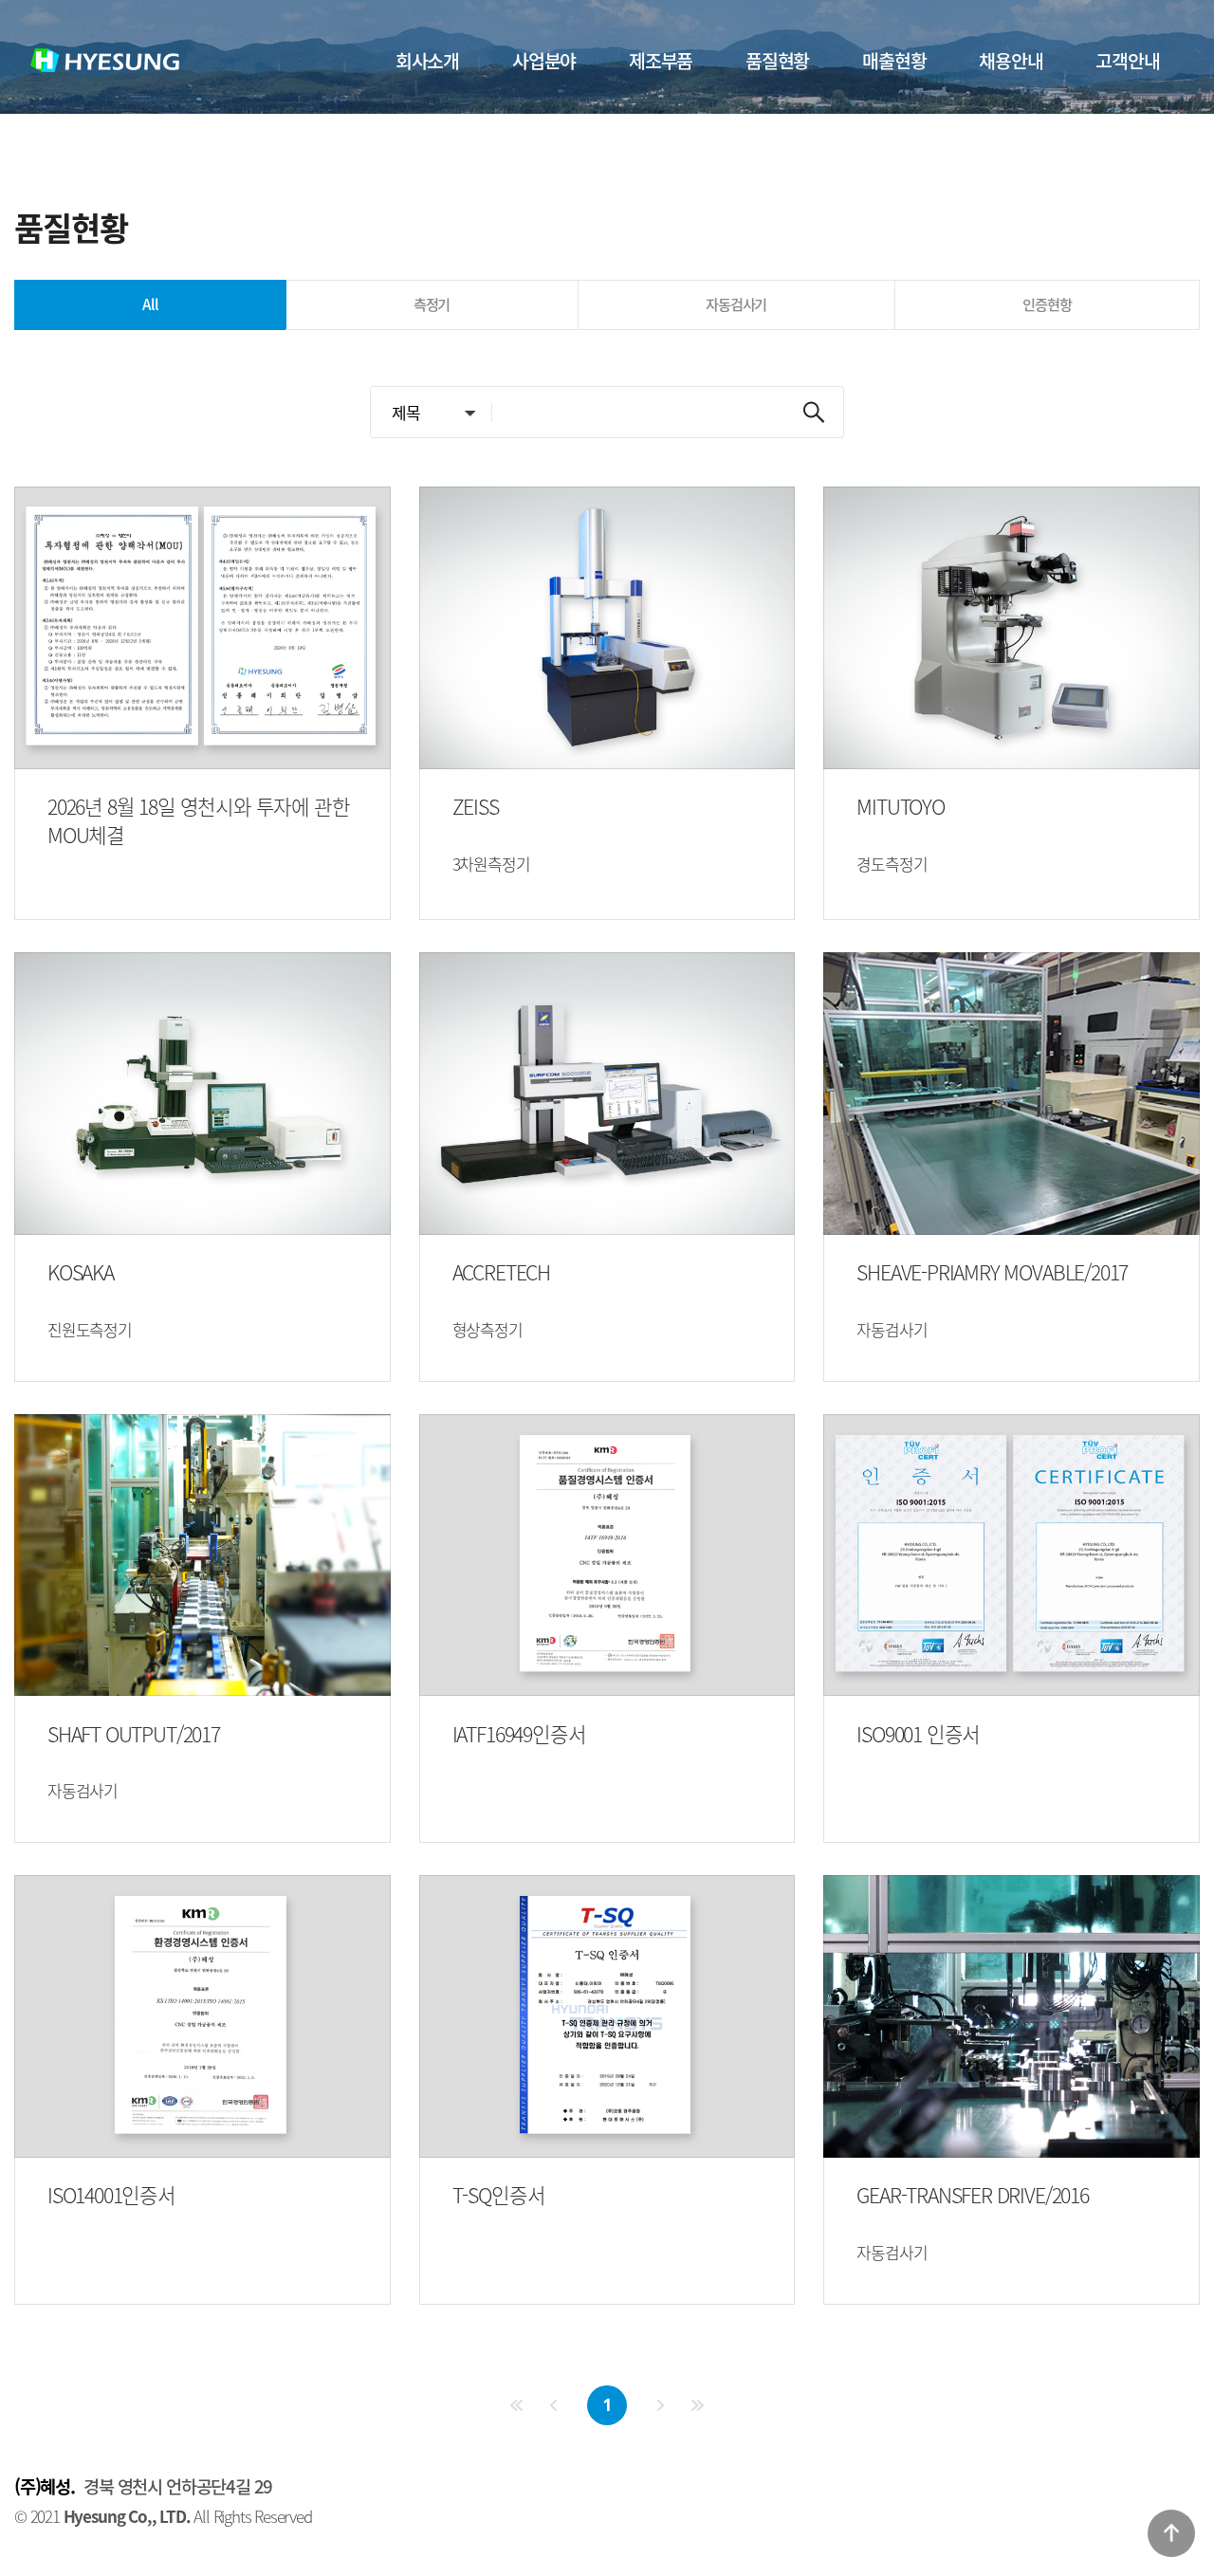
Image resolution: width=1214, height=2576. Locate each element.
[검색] (814, 412)
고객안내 (1127, 60)
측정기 (432, 304)
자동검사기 (736, 304)
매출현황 (894, 60)
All (150, 304)
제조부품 (661, 60)
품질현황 (777, 60)
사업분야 (544, 60)
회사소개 (427, 60)
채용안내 (1011, 60)
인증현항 (1047, 304)
